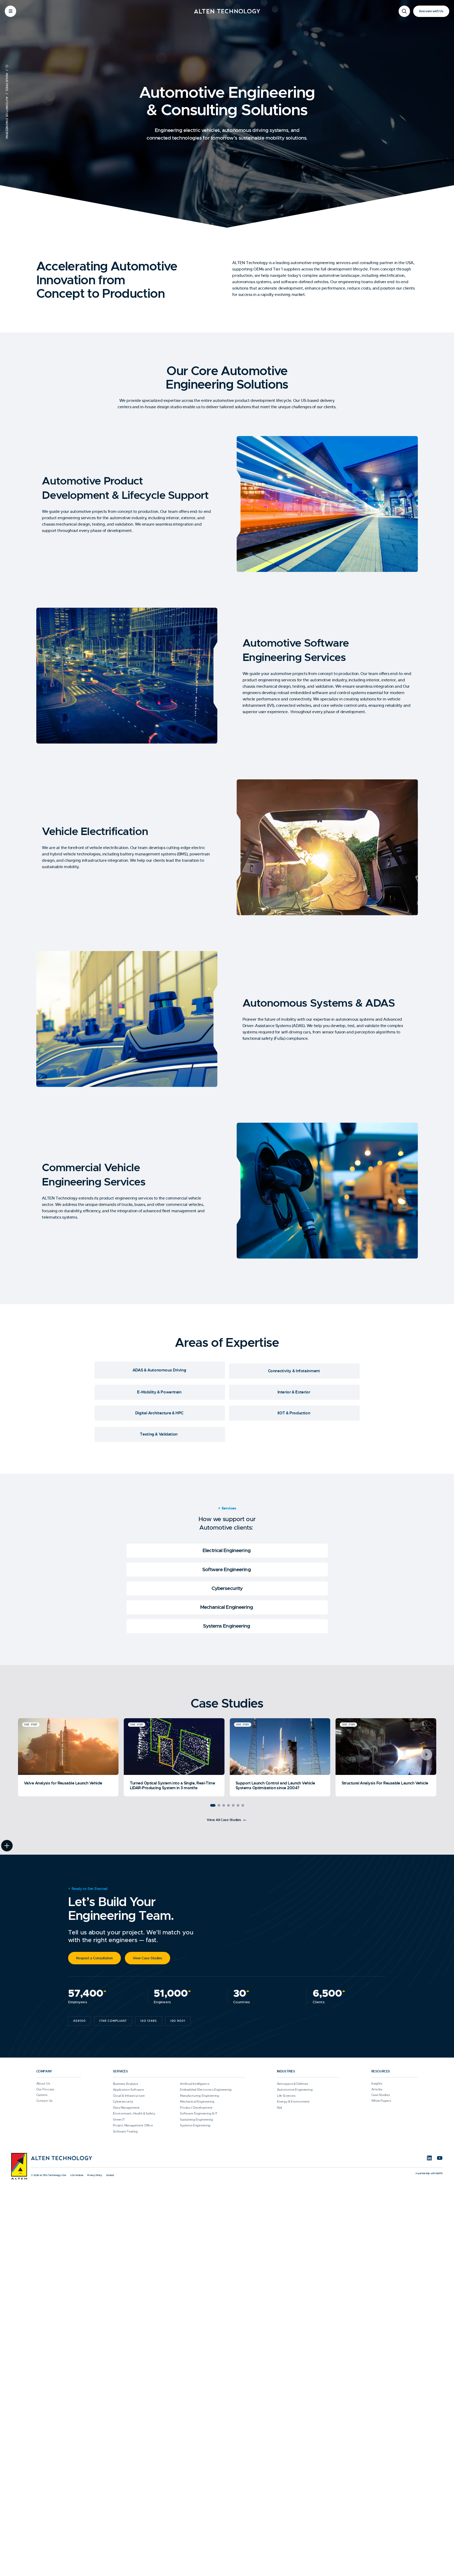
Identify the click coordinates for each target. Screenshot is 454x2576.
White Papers (381, 2101)
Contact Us (44, 2101)
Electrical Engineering (227, 1551)
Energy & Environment (293, 2102)
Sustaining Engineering (197, 2120)
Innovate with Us (431, 11)
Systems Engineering (227, 1626)
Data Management (126, 2108)
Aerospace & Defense (293, 2084)
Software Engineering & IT (199, 2113)
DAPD (439, 2173)
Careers (42, 2095)
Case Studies (381, 2095)
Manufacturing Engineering (200, 2096)
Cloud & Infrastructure (129, 2096)
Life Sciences (286, 2096)
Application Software (128, 2090)
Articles (377, 2089)
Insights (377, 2084)
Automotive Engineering (295, 2090)
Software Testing (125, 2131)
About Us (43, 2084)
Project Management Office (133, 2125)
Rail (280, 2108)
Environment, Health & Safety (134, 2113)
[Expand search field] (404, 11)
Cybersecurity (227, 1589)
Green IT (119, 2120)
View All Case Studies (224, 1820)
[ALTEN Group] (19, 2166)
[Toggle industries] (7, 1846)
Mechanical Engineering (227, 1607)
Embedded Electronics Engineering (206, 2090)
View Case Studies (147, 1958)
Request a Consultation (94, 1958)
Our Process (45, 2089)
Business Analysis (125, 2084)
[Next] (426, 1755)
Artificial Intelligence (195, 2084)
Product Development (196, 2108)
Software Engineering (227, 1570)
